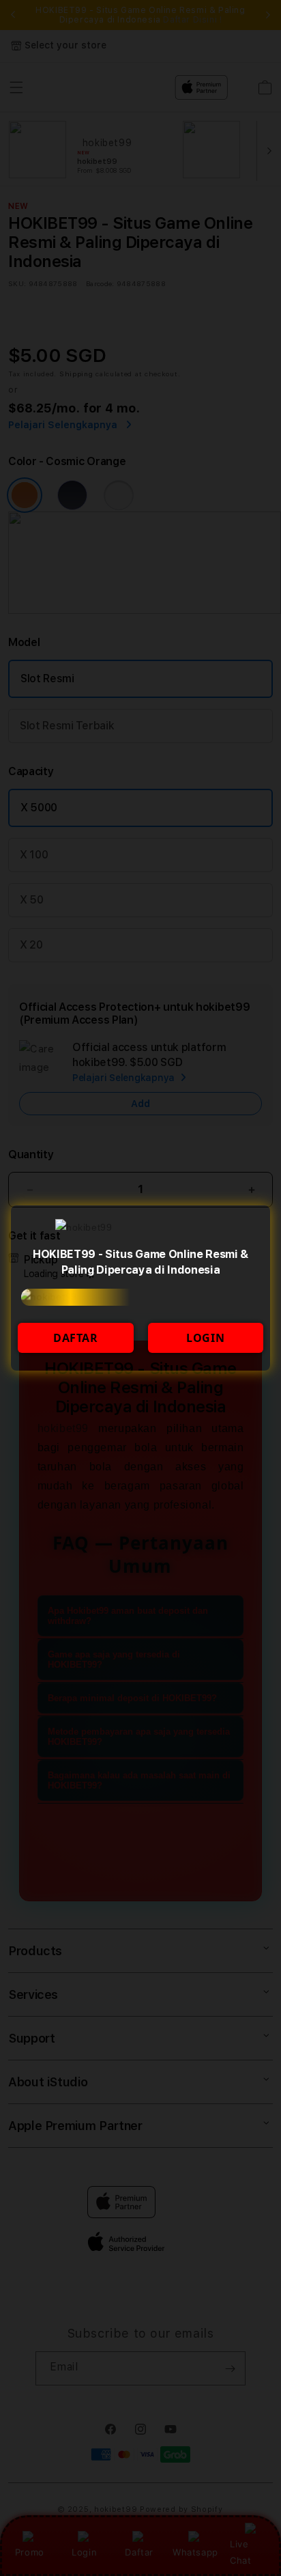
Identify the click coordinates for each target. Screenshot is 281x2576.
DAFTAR (76, 1338)
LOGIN (205, 1338)
